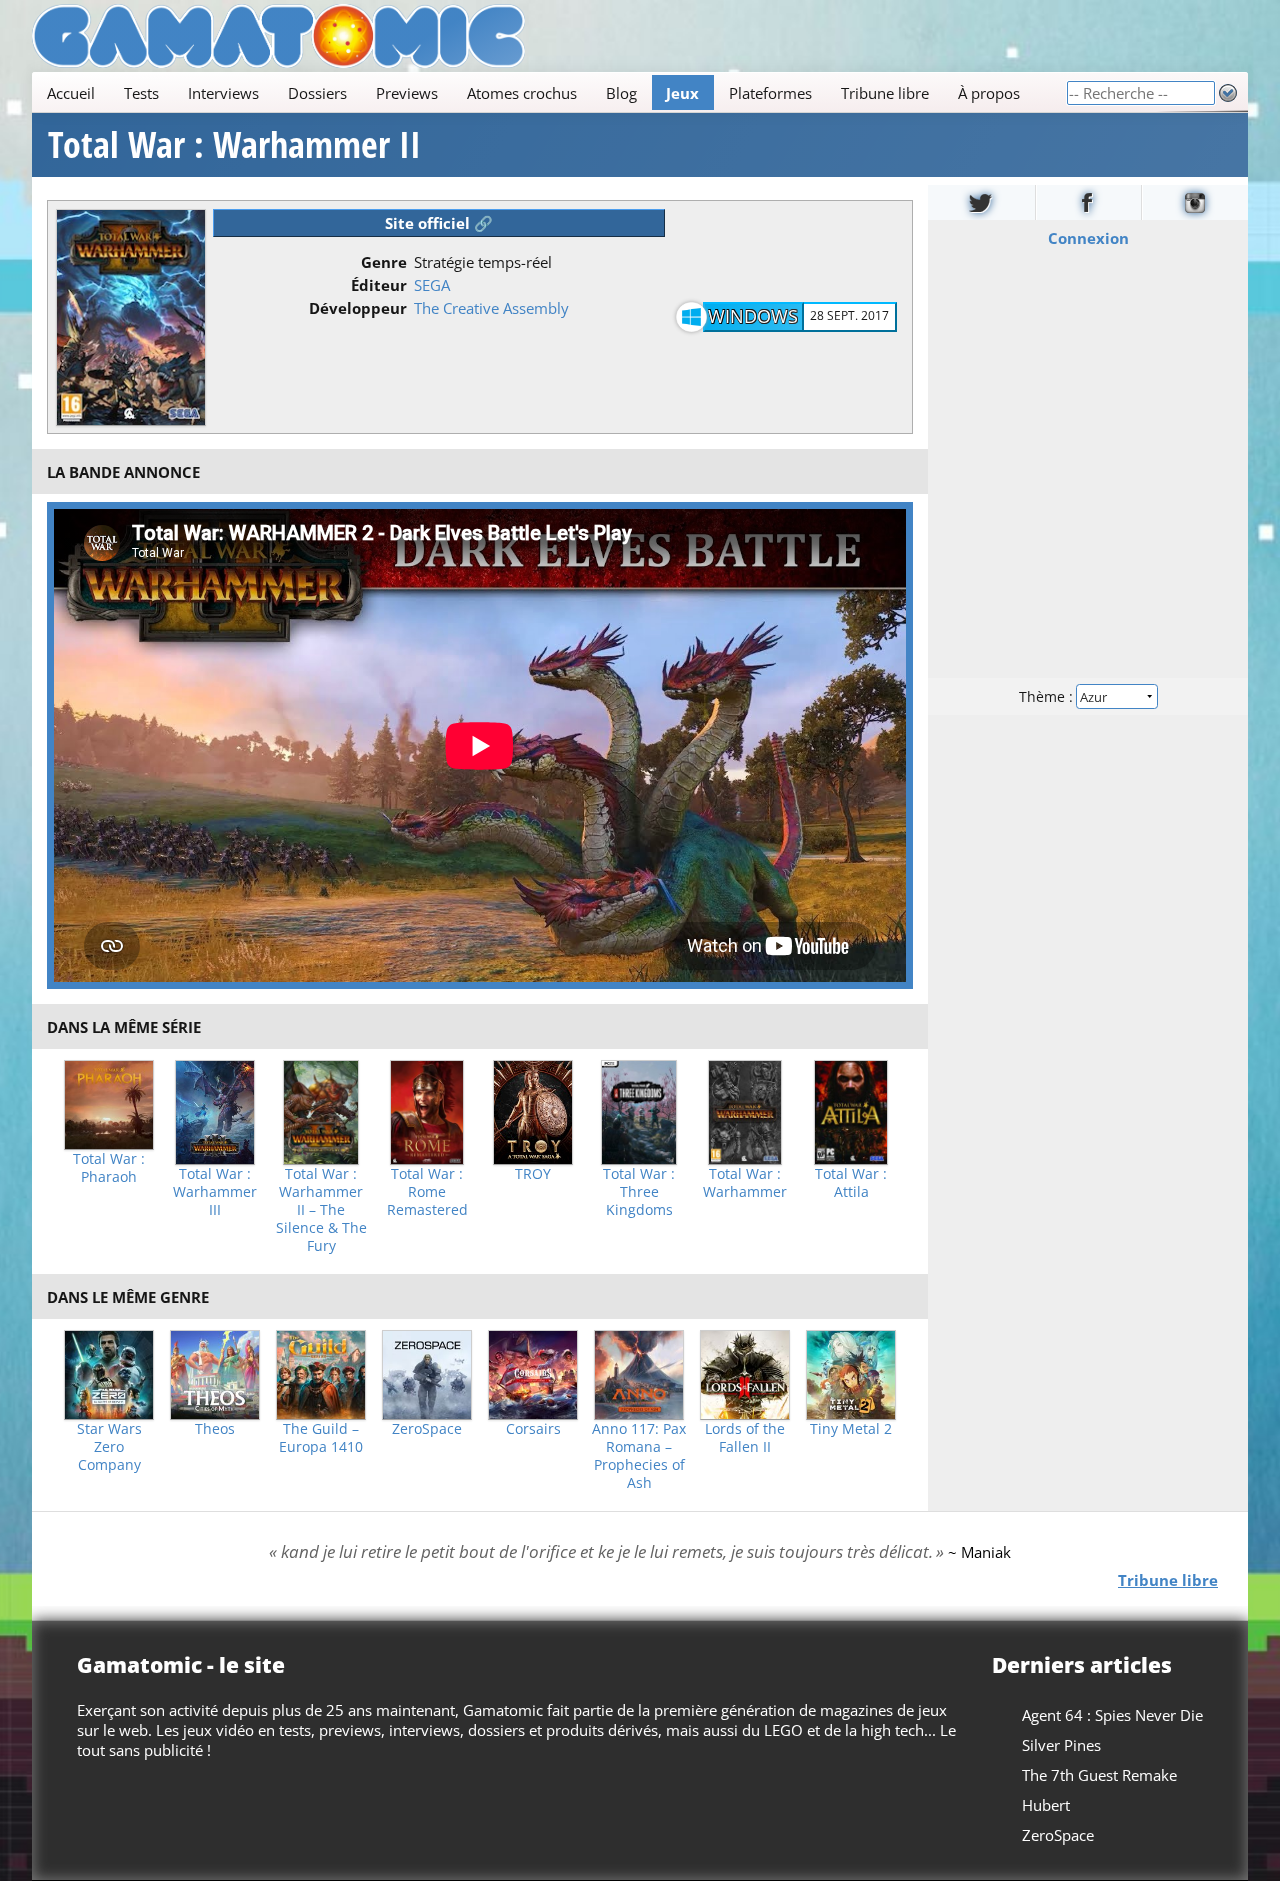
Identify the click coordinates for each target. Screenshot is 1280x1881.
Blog (621, 93)
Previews (407, 93)
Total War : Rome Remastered (427, 1192)
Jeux (682, 93)
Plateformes (770, 93)
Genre (384, 262)
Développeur (358, 308)
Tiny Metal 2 (851, 1429)
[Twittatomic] (981, 202)
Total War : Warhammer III (215, 1192)
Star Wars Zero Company (109, 1447)
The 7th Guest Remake (1099, 1775)
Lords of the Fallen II (745, 1438)
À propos (989, 93)
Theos (215, 1429)
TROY (533, 1174)
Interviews (223, 93)
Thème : (1048, 696)
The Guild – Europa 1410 (321, 1438)
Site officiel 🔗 (439, 223)
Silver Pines (1061, 1745)
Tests (141, 93)
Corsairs (533, 1429)
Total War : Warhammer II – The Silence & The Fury (321, 1210)
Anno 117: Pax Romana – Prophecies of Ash (639, 1456)
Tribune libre (885, 93)
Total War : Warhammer (745, 1183)
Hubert (1046, 1805)
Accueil (71, 93)
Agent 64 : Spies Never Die (1112, 1715)
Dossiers (317, 93)
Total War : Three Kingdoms (639, 1192)
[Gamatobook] (1089, 202)
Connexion (1088, 238)
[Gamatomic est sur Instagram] (1195, 202)
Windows (753, 316)
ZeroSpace (427, 1429)
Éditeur (379, 285)
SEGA (432, 285)
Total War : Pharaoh (109, 1168)
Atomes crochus (522, 93)
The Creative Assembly (491, 308)
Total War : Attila (851, 1183)
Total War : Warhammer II (234, 145)
